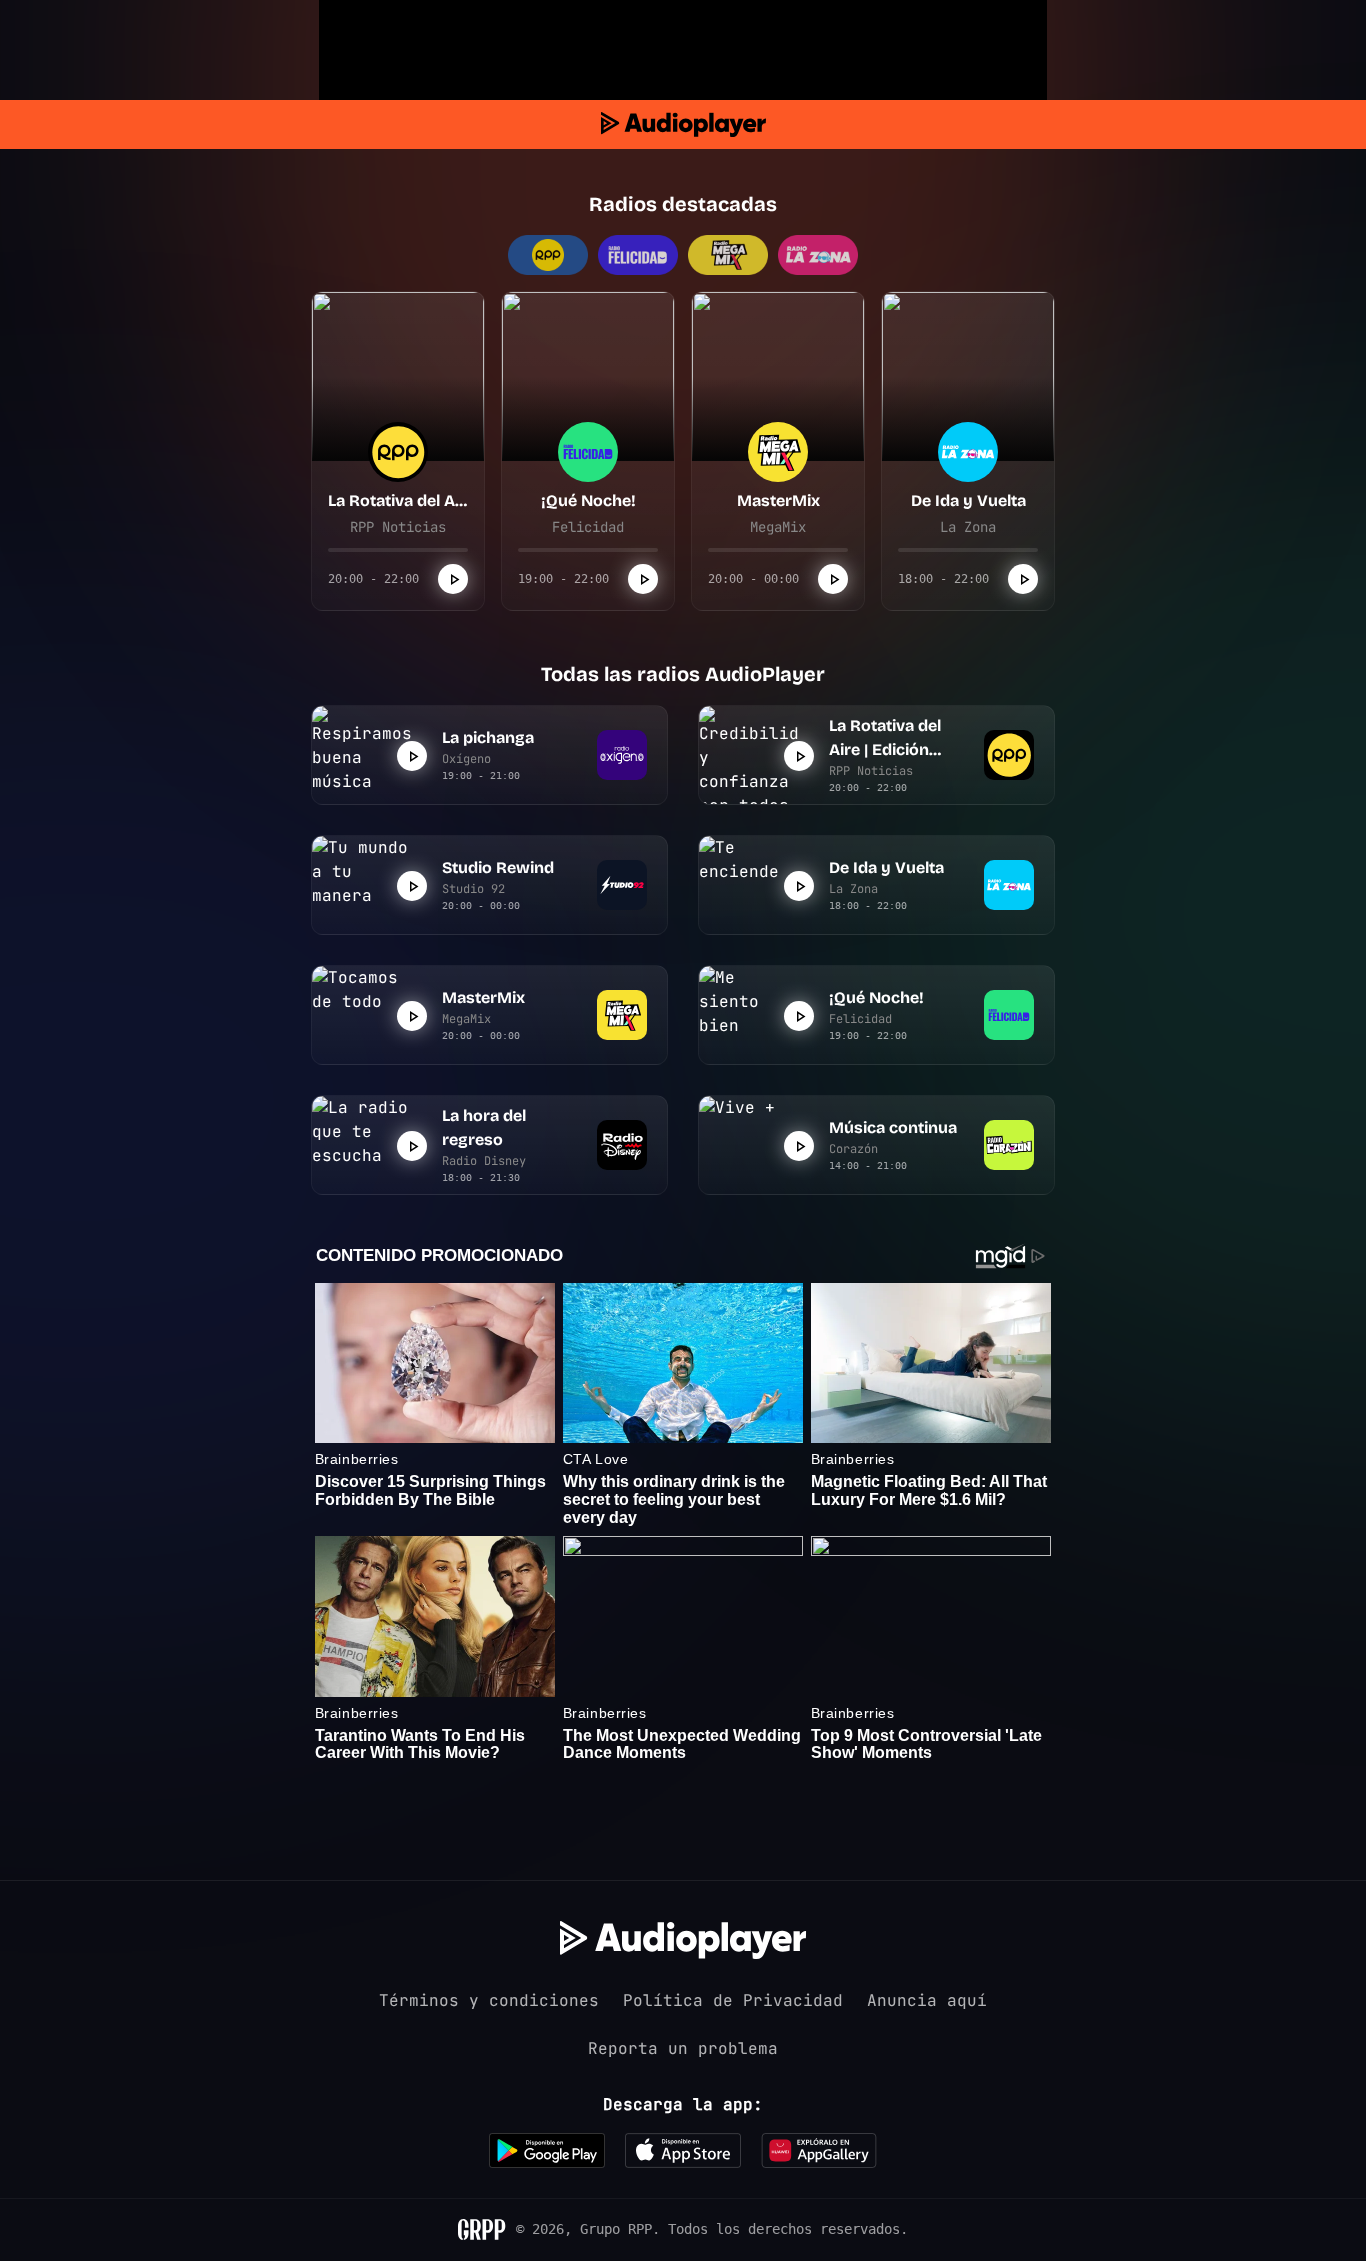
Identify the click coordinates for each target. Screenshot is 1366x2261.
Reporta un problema (683, 2048)
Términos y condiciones (489, 2000)
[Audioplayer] (683, 124)
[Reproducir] (453, 579)
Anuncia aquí (927, 2000)
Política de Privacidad (733, 2000)
